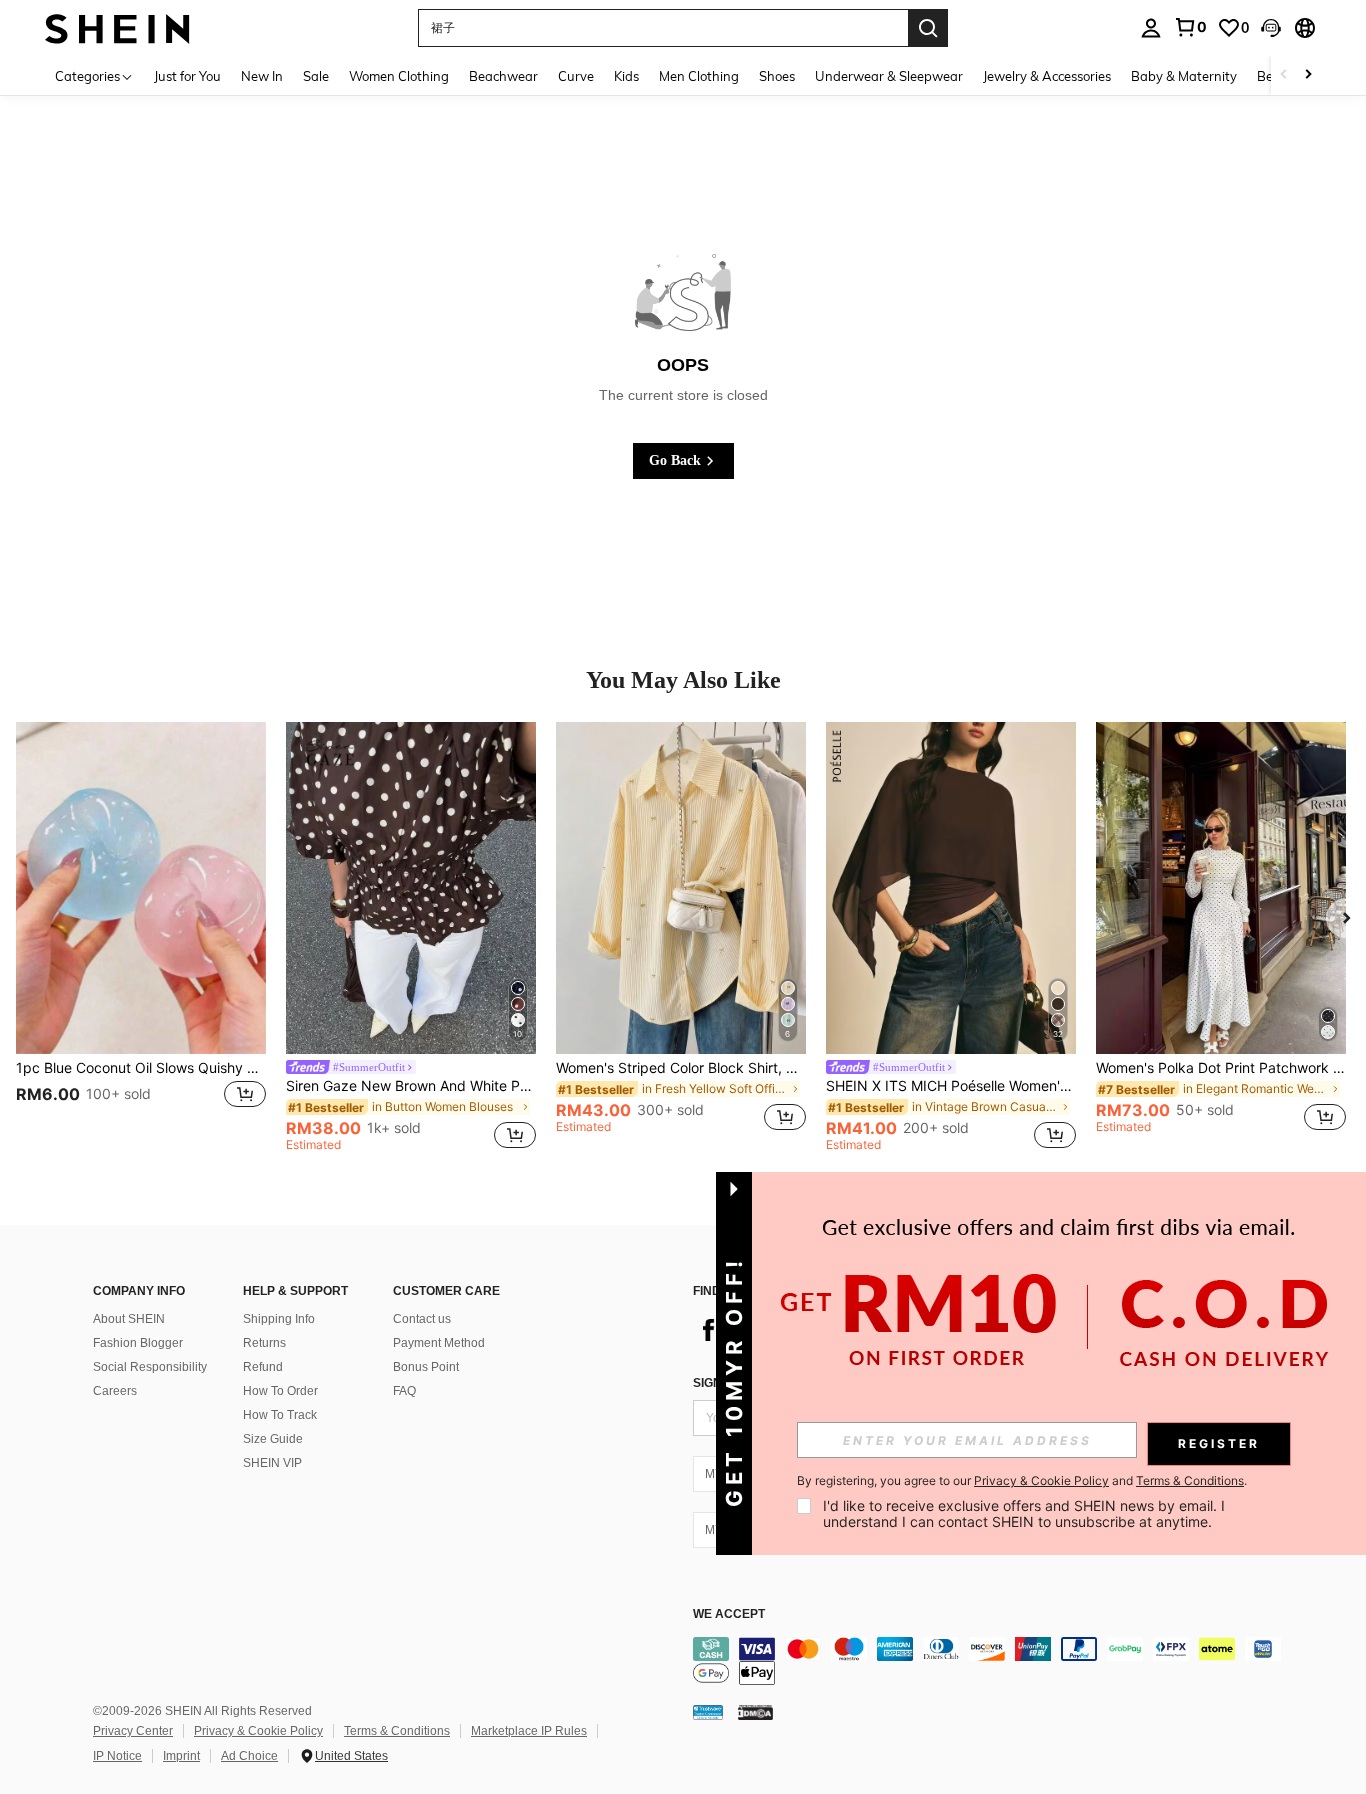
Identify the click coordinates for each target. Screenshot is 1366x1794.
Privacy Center (133, 1731)
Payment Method (439, 1343)
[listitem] (141, 937)
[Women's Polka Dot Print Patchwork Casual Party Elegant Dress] (1221, 888)
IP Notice (117, 1756)
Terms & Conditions (397, 1731)
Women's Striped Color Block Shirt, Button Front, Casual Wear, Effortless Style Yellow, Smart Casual (681, 1068)
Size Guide (273, 1439)
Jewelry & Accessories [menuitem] (1047, 76)
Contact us (422, 1319)
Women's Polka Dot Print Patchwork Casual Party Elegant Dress (1221, 1068)
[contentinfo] (993, 1661)
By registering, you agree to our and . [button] (1022, 1481)
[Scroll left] (1284, 75)
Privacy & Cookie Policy (258, 1731)
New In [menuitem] (262, 76)
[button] (1271, 28)
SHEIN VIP (272, 1463)
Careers (115, 1391)
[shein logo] (117, 27)
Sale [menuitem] (316, 76)
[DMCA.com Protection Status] (755, 1712)
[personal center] (1151, 28)
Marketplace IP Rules (529, 1731)
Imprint (181, 1756)
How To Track (280, 1415)
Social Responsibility (150, 1367)
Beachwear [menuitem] (503, 76)
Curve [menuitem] (576, 76)
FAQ (404, 1391)
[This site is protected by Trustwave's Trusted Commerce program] (708, 1712)
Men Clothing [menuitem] (699, 76)
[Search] (928, 28)
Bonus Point (426, 1367)
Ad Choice (249, 1756)
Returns (264, 1343)
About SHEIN (129, 1319)
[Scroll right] (1308, 75)
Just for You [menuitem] (187, 76)
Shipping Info (279, 1319)
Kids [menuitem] (626, 76)
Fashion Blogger (138, 1343)
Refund (263, 1367)
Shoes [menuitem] (777, 76)
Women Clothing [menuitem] (399, 76)
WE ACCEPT (729, 1614)
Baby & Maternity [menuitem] (1184, 76)
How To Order (280, 1391)
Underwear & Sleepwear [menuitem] (889, 76)
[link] (1190, 27)
